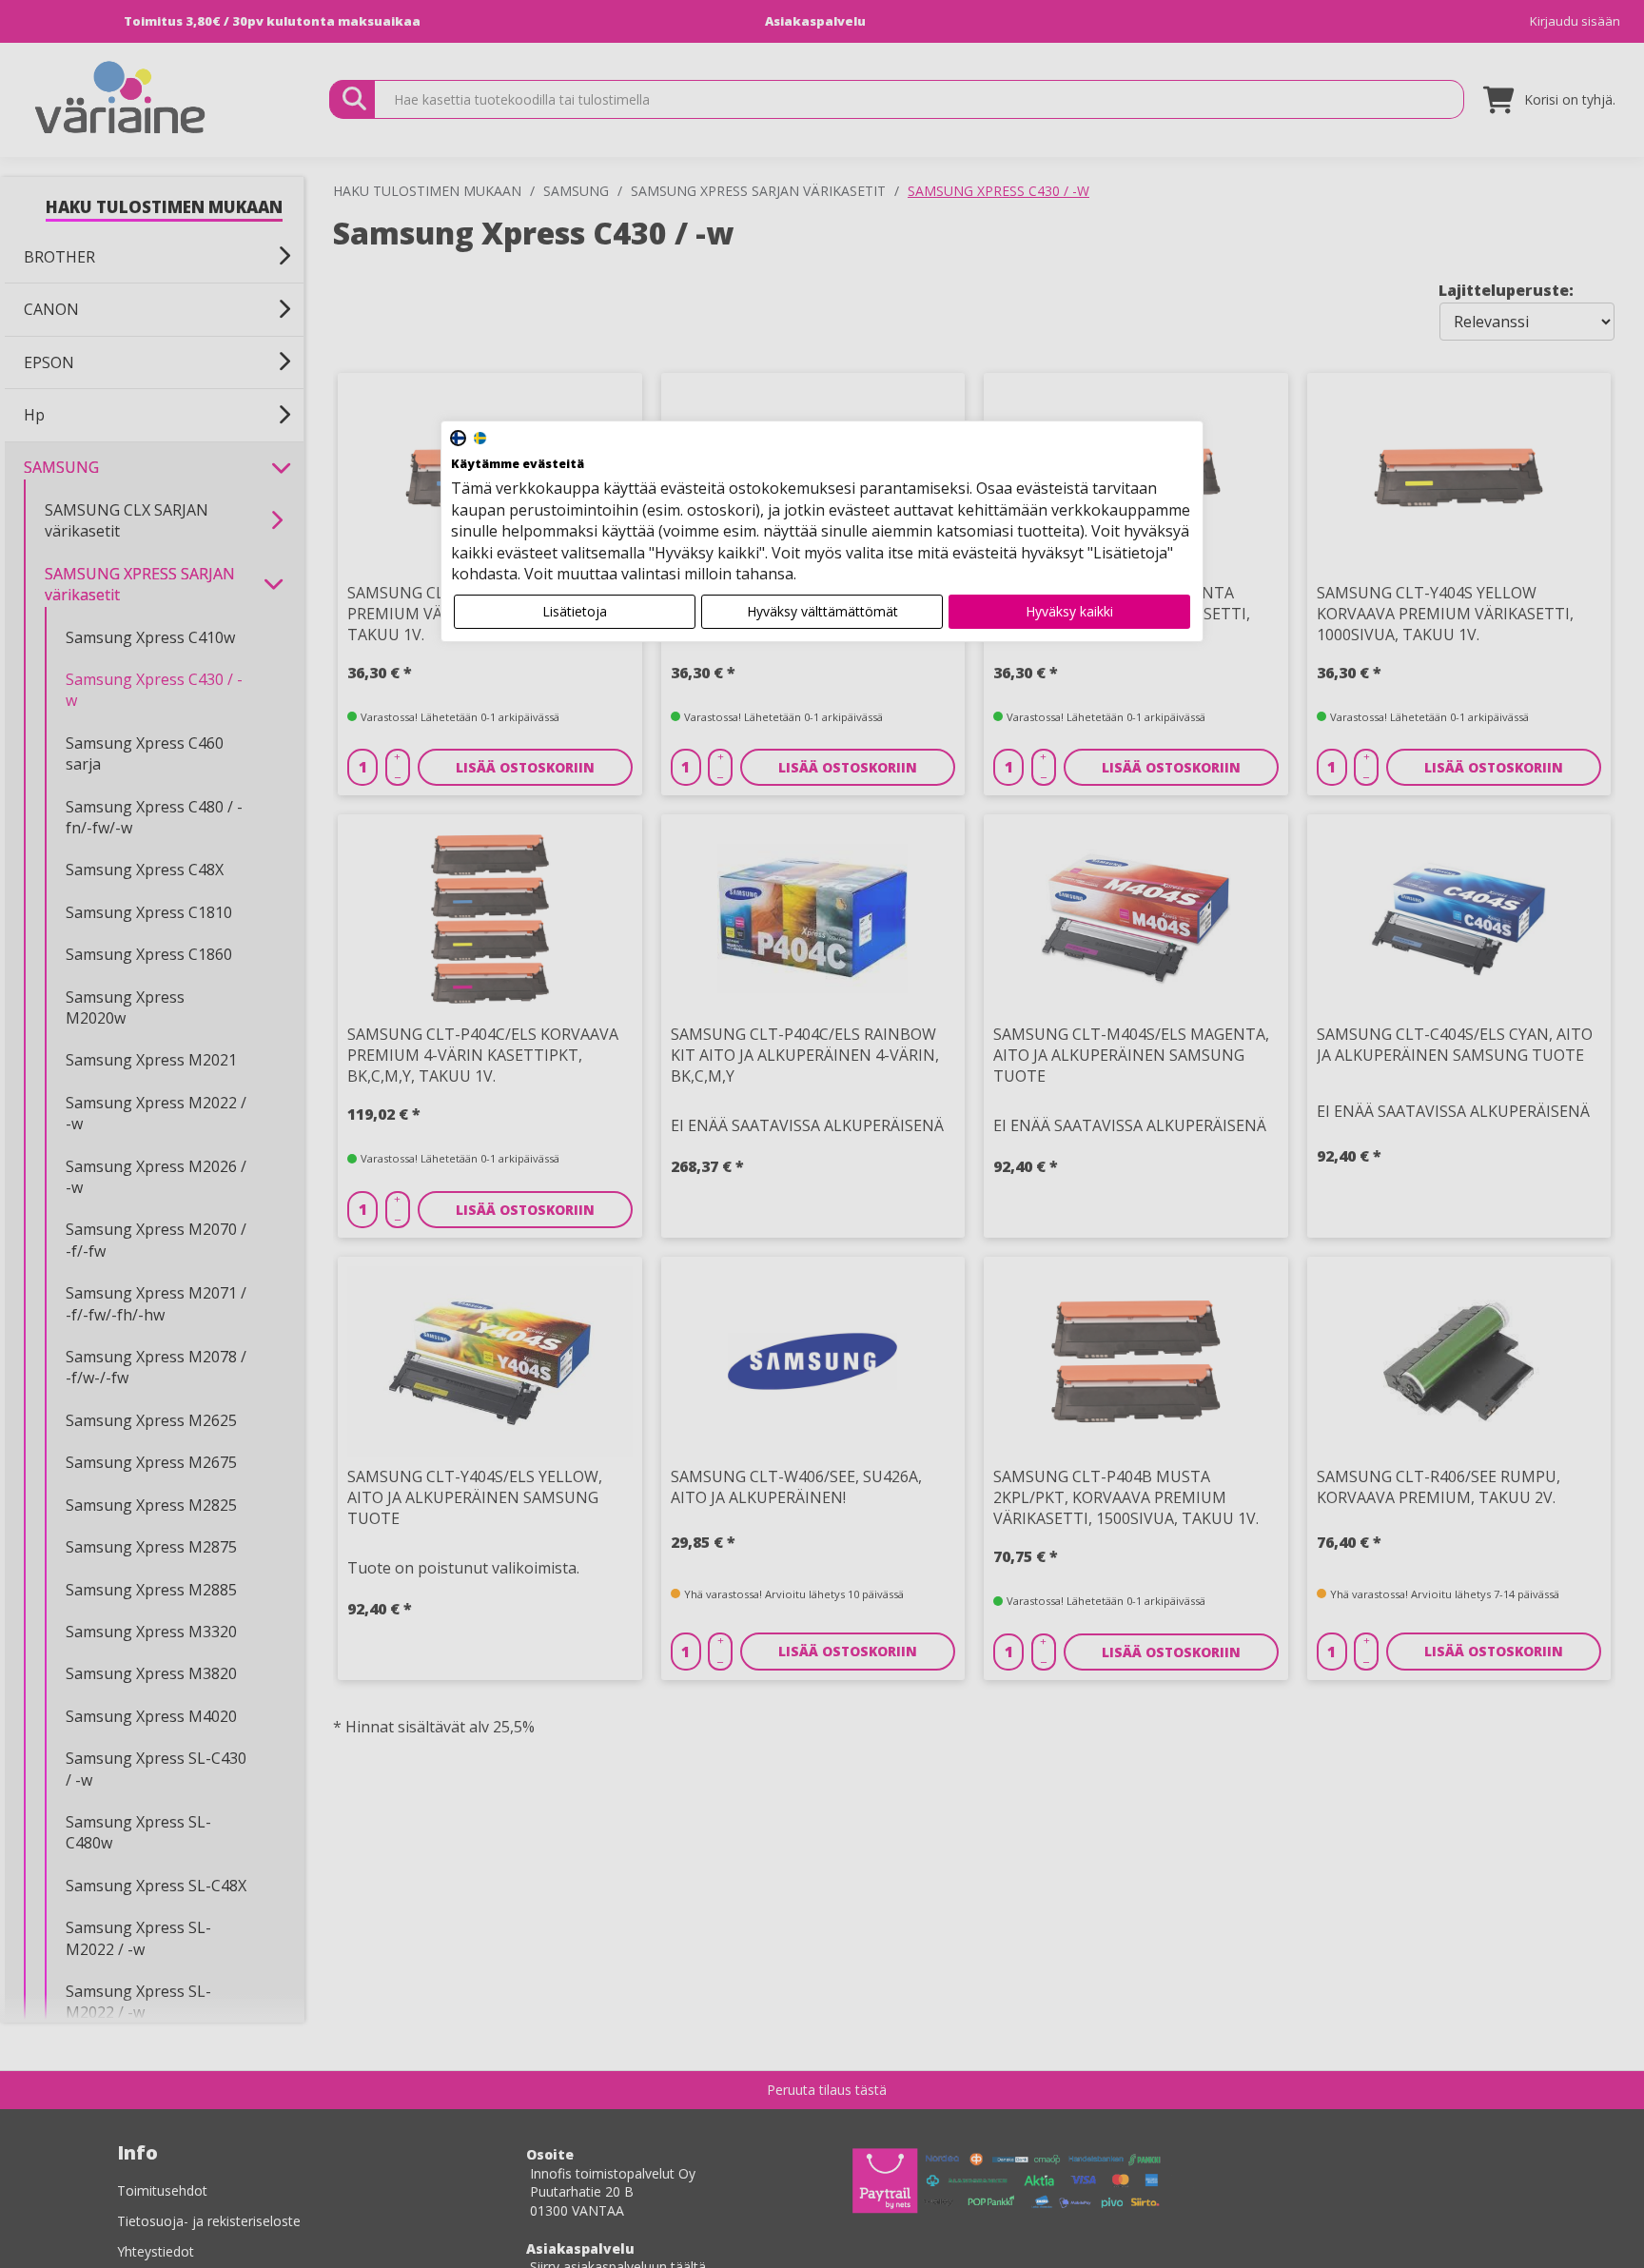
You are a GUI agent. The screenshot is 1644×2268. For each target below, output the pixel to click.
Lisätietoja (575, 611)
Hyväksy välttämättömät (822, 611)
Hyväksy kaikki (1069, 611)
